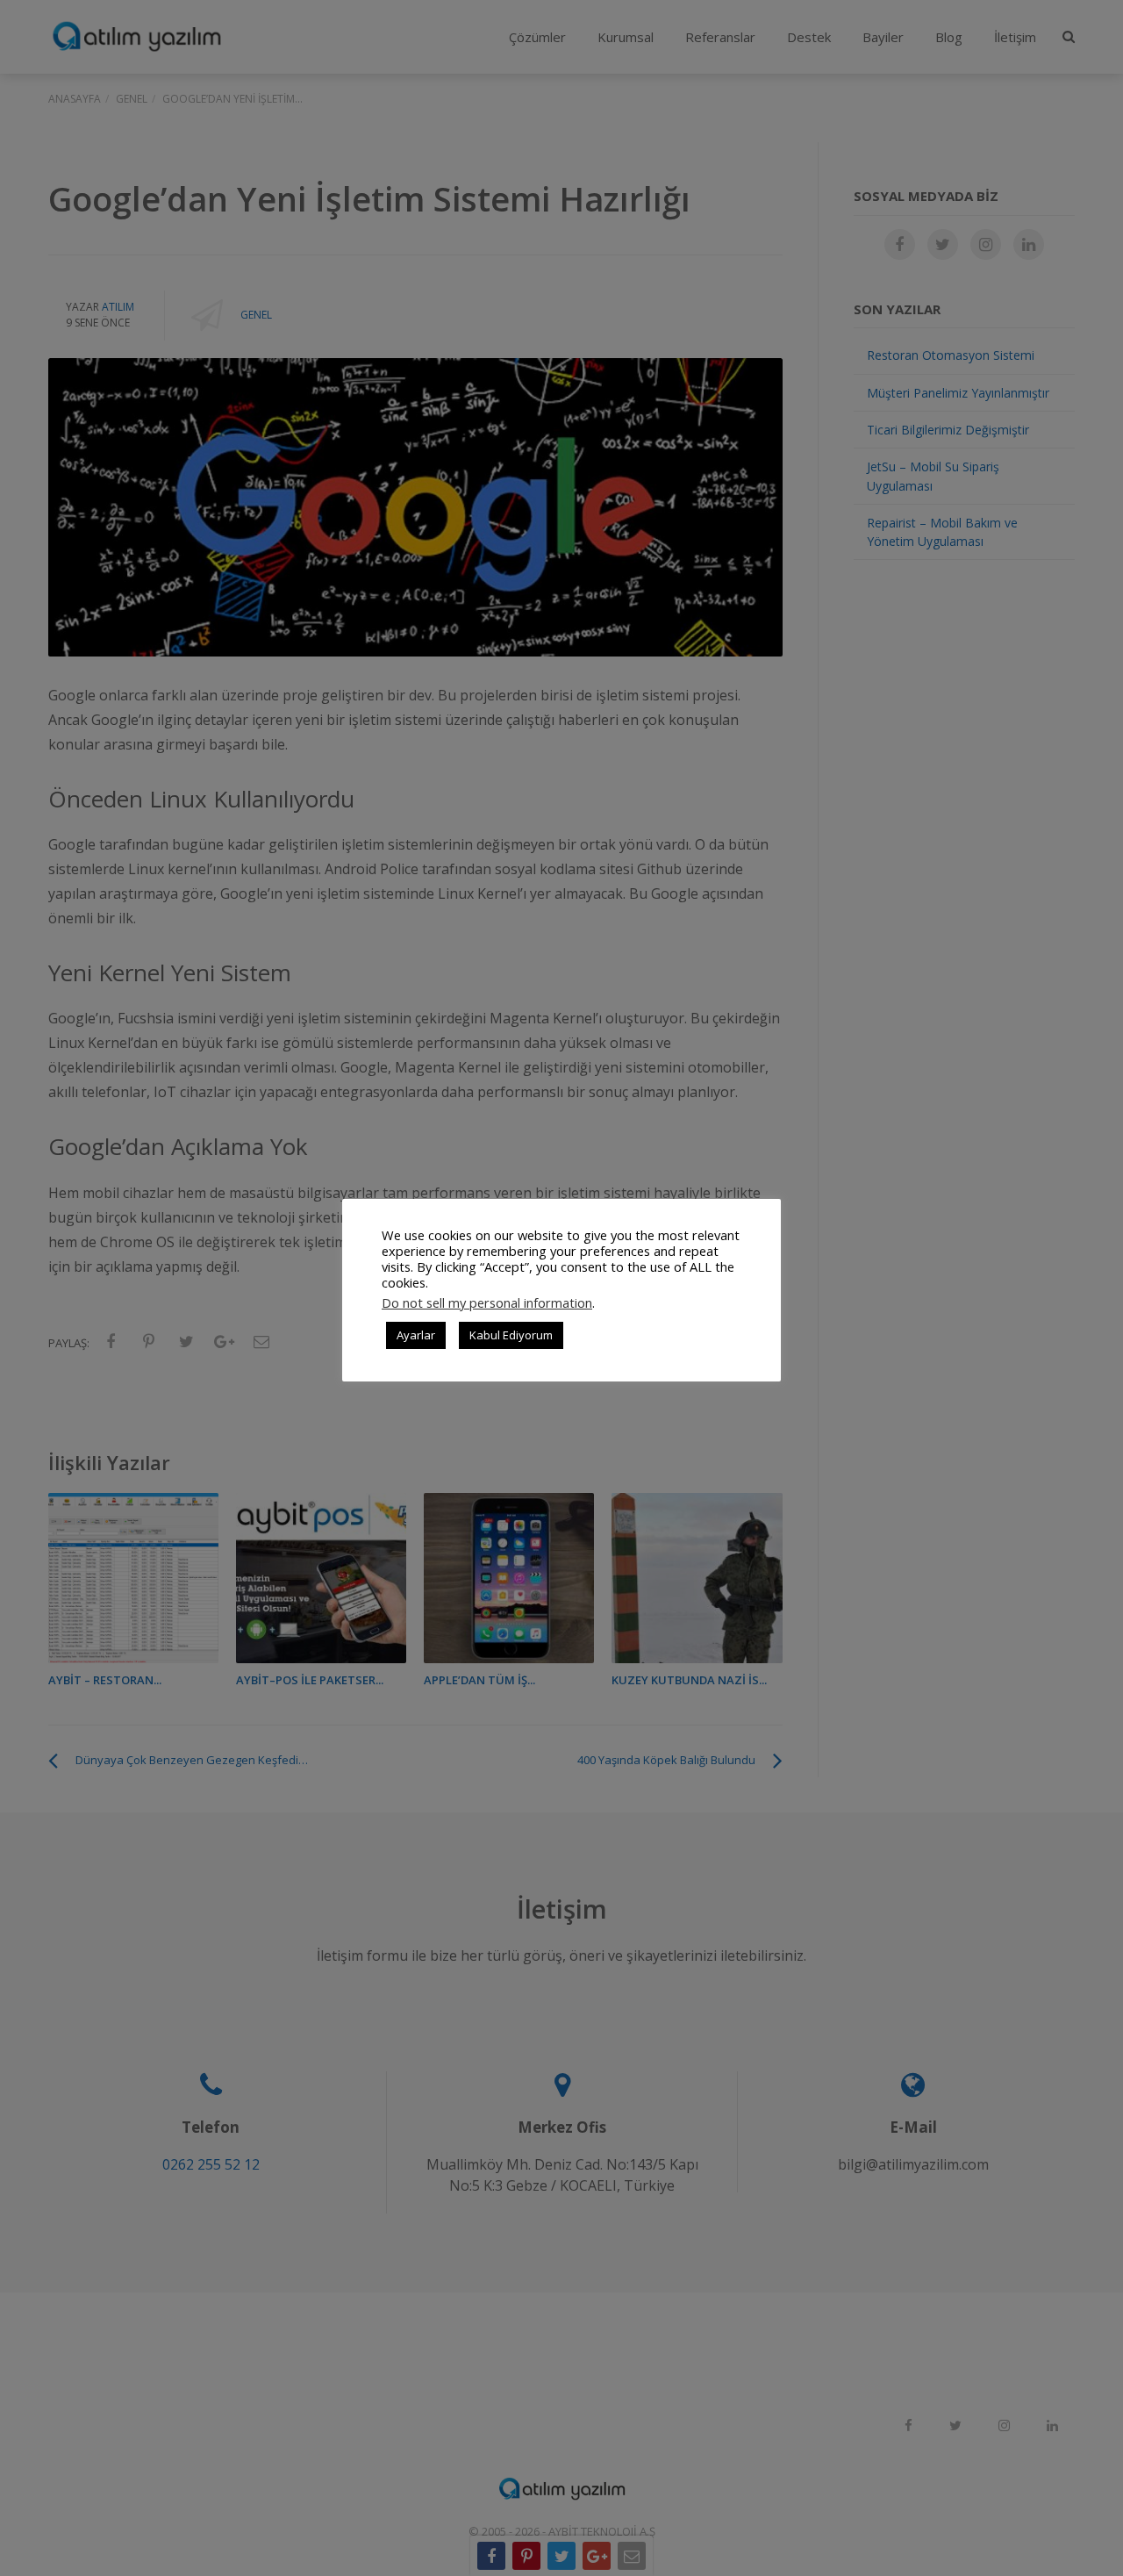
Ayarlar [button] (416, 1335)
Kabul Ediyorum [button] (511, 1335)
